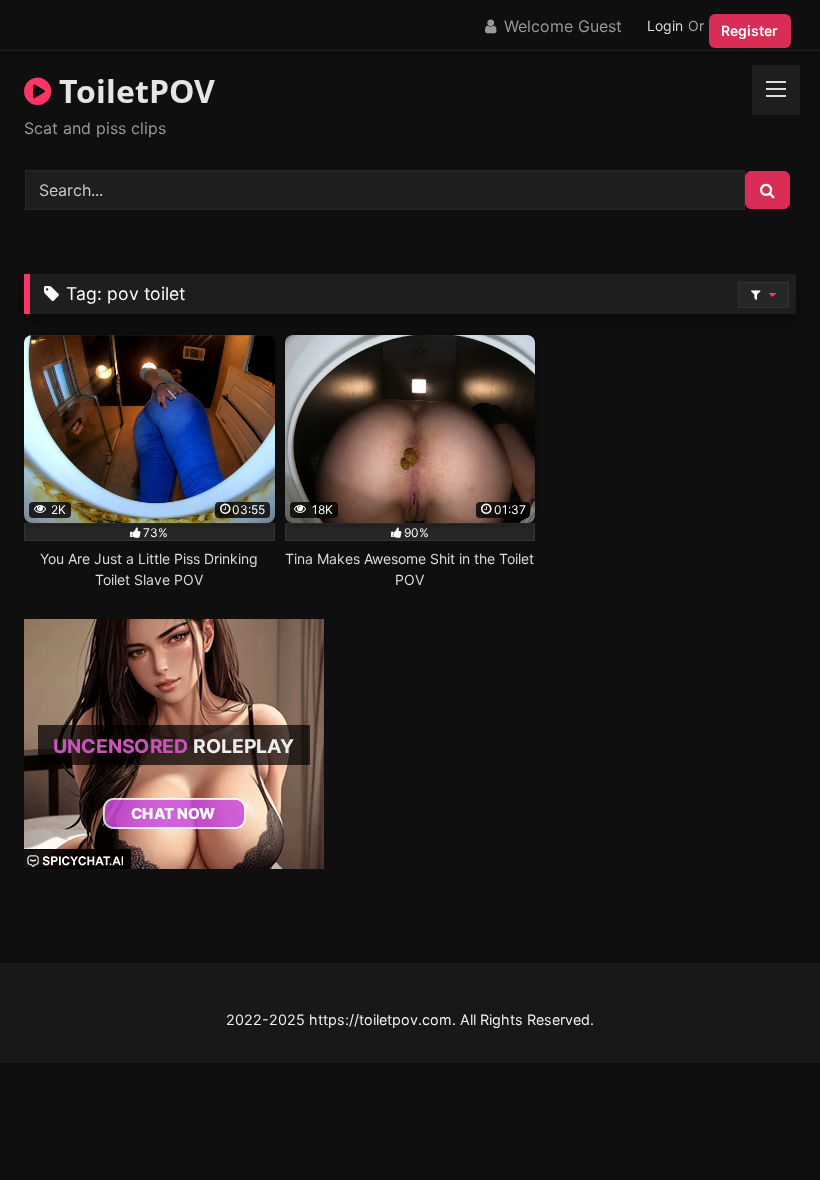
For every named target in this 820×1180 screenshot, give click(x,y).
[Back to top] (758, 1120)
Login (665, 25)
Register (749, 30)
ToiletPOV (133, 90)
